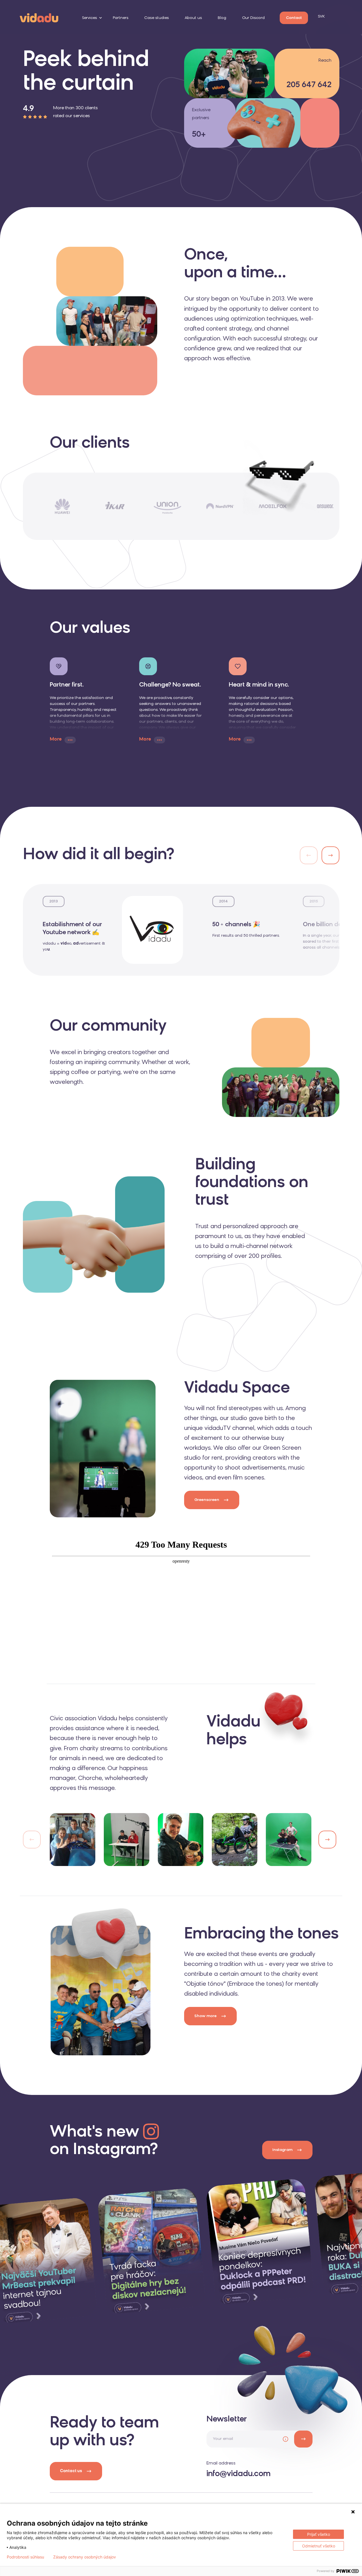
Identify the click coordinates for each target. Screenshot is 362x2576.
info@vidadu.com (239, 2474)
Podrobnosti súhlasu (25, 2557)
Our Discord (253, 18)
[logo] (39, 17)
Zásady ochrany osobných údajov (85, 2557)
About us (193, 18)
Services (90, 18)
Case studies (157, 18)
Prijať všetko (319, 2534)
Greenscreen (207, 1500)
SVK (321, 17)
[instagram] (151, 2251)
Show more (205, 2016)
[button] (330, 855)
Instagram (282, 2150)
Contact (294, 18)
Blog (222, 18)
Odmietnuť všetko (319, 2546)
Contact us (71, 2471)
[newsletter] (303, 2439)
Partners (121, 18)
